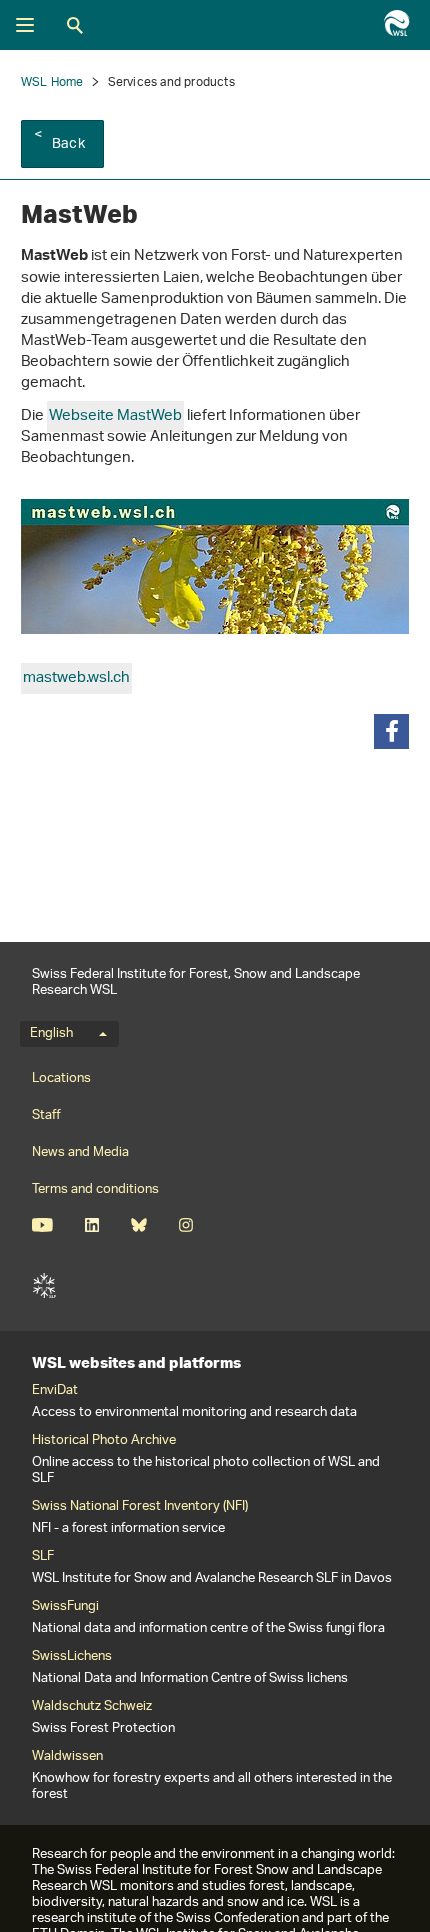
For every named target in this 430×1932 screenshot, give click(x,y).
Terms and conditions (95, 1189)
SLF (44, 1286)
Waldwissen (67, 1757)
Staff (46, 1115)
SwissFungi (65, 1607)
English (51, 1034)
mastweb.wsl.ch (76, 678)
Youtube (42, 1225)
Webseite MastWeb (115, 416)
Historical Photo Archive (104, 1441)
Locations (61, 1078)
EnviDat (55, 1391)
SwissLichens (72, 1657)
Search (75, 25)
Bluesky (138, 1225)
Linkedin (91, 1225)
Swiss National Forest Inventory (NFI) (140, 1507)
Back (68, 144)
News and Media (80, 1152)
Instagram (185, 1225)
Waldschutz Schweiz (92, 1707)
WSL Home (52, 82)
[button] (391, 731)
